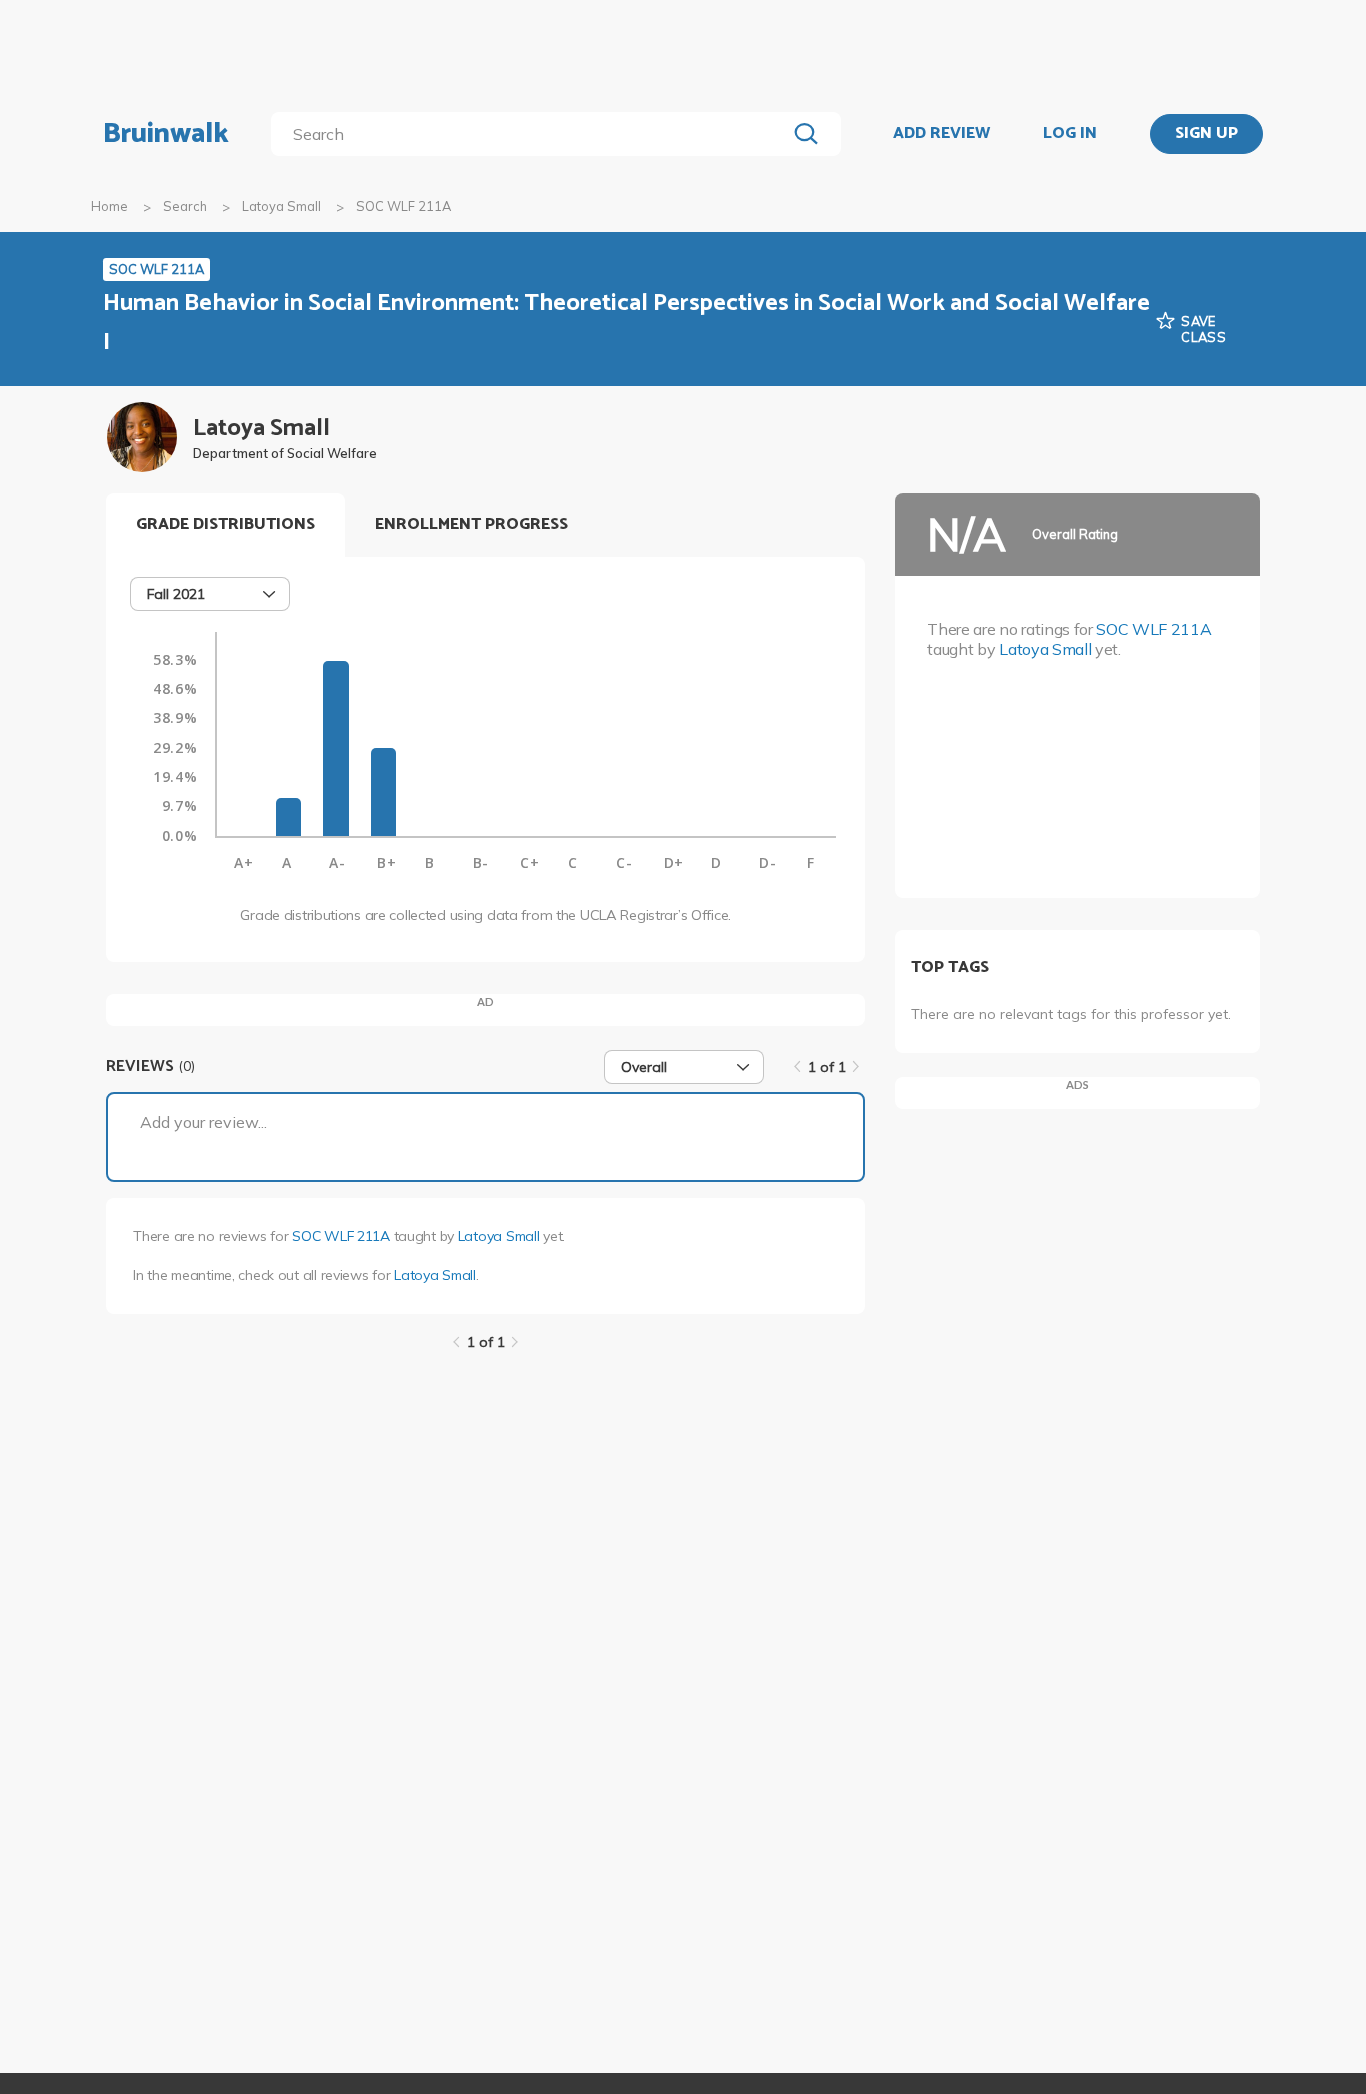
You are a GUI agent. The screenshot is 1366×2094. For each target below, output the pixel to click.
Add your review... (203, 1122)
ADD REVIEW (941, 134)
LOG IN (1070, 134)
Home (109, 206)
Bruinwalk (166, 134)
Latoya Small (281, 206)
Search (185, 206)
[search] (532, 134)
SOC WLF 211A (341, 1236)
